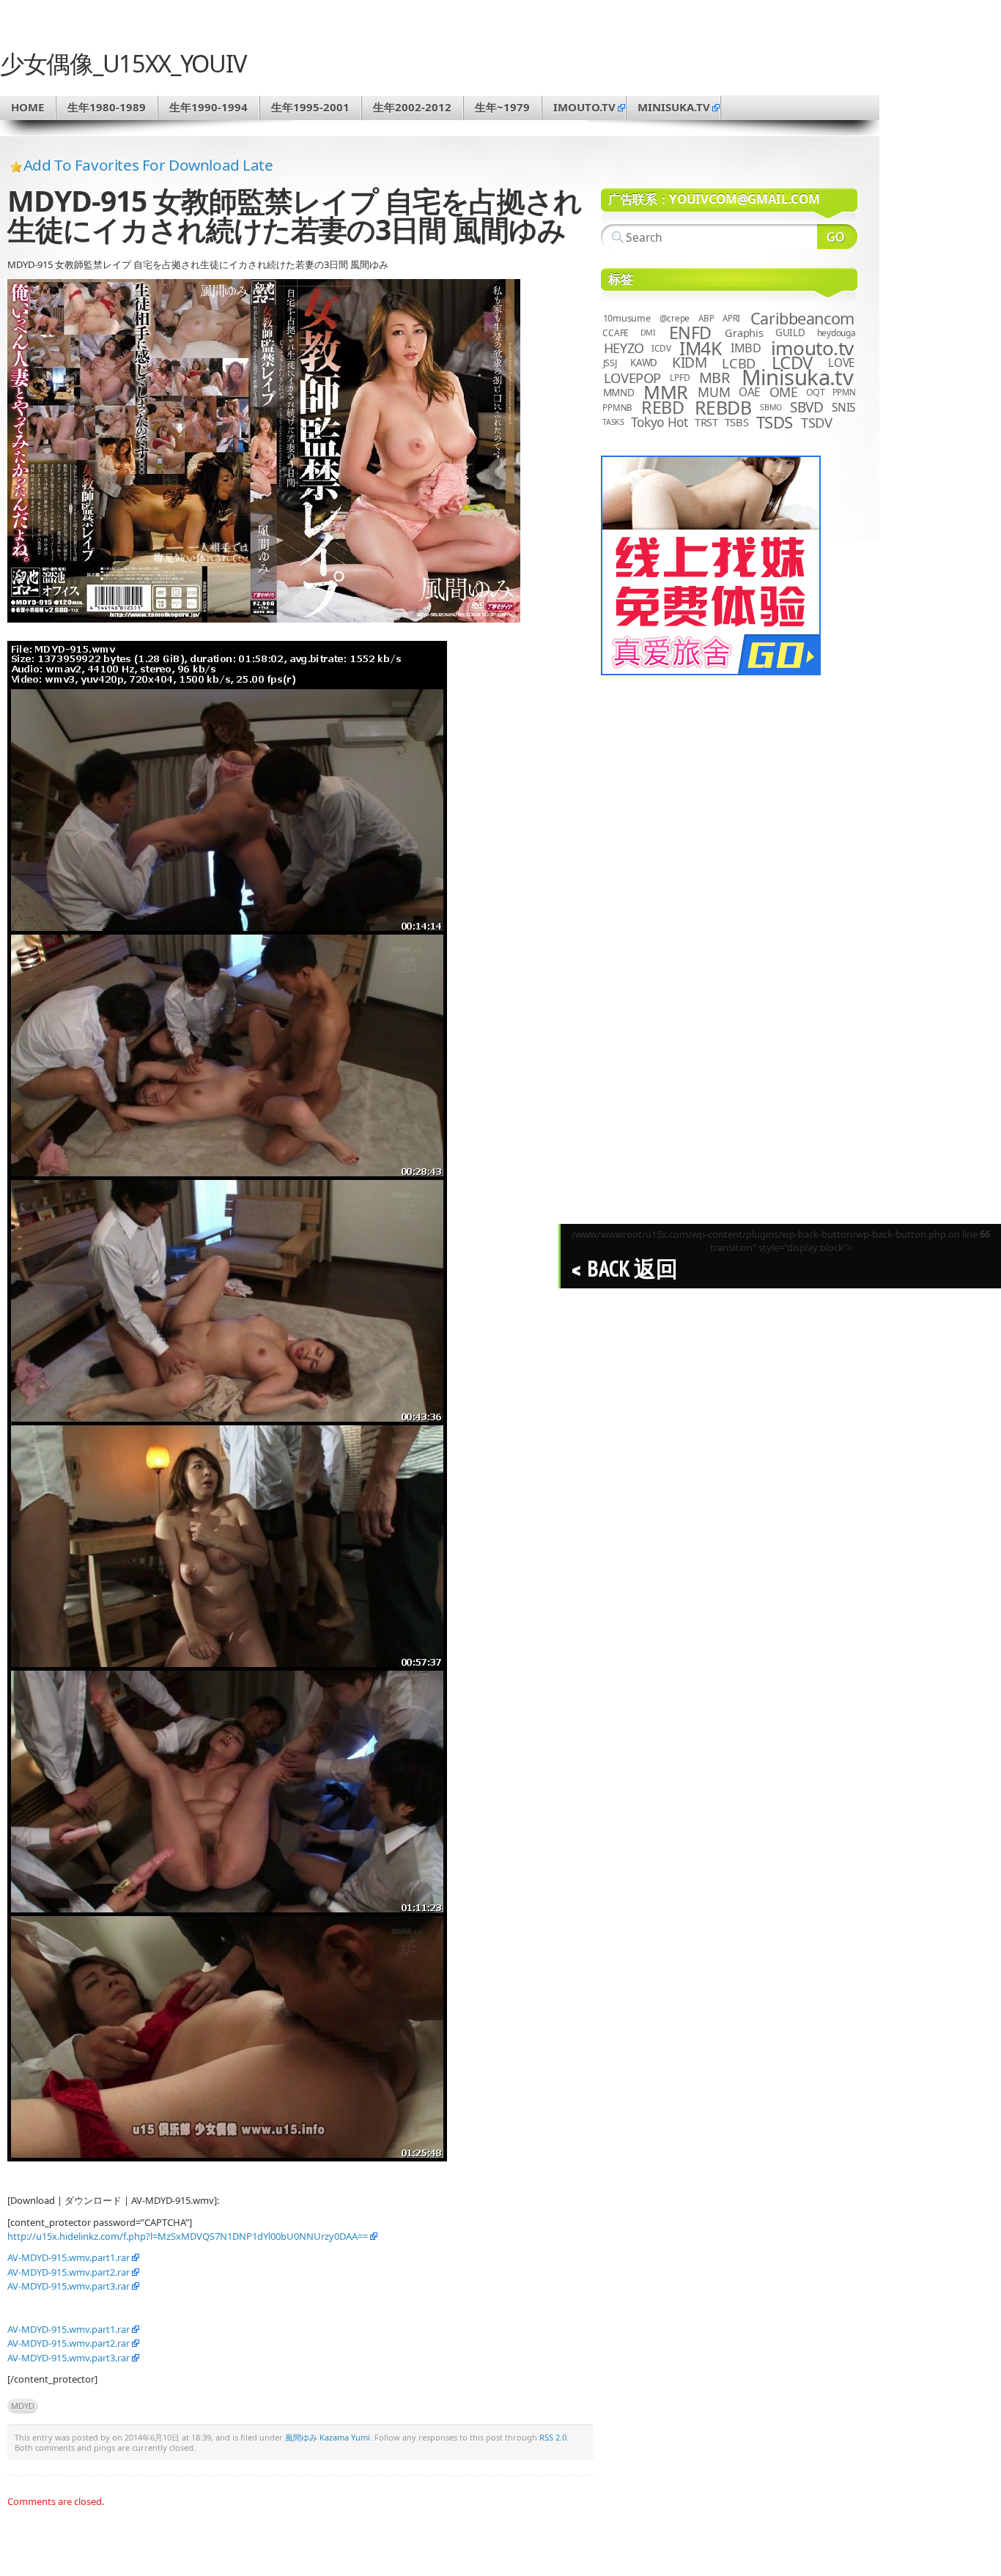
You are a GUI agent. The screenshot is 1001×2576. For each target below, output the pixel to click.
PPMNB (617, 408)
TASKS (613, 422)
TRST (706, 422)
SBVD (806, 407)
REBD (662, 407)
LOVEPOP (632, 378)
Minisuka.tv (798, 377)
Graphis (744, 333)
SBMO (771, 407)
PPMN (844, 392)
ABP (706, 318)
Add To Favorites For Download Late (148, 165)
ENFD (690, 333)
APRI (731, 318)
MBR (714, 378)
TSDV (817, 422)
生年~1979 (502, 107)
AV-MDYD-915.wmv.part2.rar (69, 2272)
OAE (750, 392)
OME (784, 392)
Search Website (837, 237)
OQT (816, 392)
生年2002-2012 (412, 107)
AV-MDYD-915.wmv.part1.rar (69, 2257)
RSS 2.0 (553, 2437)
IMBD (746, 348)
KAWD (644, 363)
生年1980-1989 (107, 107)
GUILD (790, 333)
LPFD (680, 378)
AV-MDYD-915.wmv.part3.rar (69, 2286)
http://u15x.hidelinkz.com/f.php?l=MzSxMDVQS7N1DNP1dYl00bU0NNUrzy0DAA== (188, 2236)
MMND (619, 392)
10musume (627, 318)
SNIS (843, 408)
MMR (665, 392)
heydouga (836, 333)
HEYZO (624, 348)
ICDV (661, 348)
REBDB (723, 407)
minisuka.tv (674, 107)
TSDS (775, 422)
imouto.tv (584, 107)
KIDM (689, 363)
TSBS (737, 422)
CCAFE (616, 333)
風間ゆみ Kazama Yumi (328, 2437)
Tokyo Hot (660, 422)
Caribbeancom (802, 318)
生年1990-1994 (208, 107)
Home (27, 107)
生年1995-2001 (310, 107)
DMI (648, 333)
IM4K (700, 348)
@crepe (675, 318)
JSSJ (610, 363)
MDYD (23, 2406)
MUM (714, 392)
